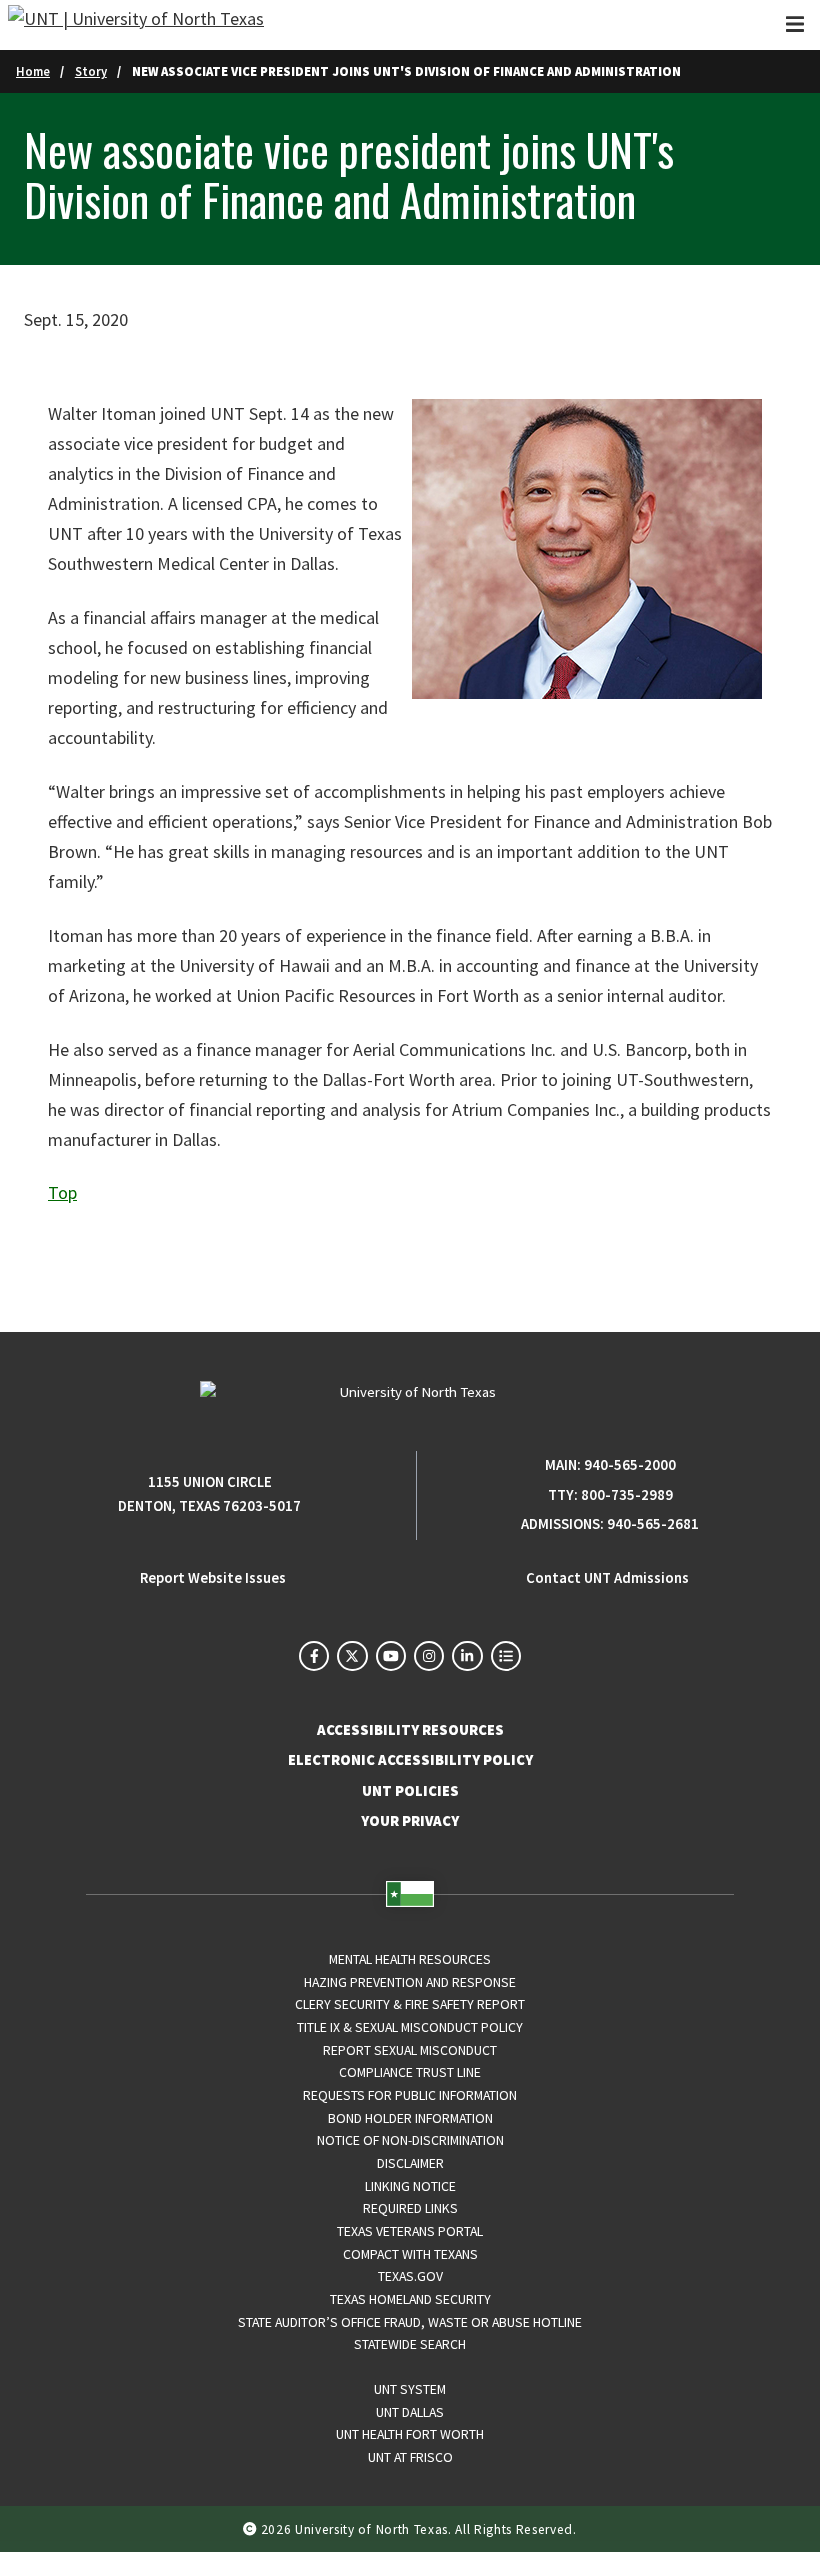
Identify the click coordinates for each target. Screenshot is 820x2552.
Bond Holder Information (410, 2118)
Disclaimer (410, 2163)
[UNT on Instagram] (429, 1656)
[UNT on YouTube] (391, 1656)
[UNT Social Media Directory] (506, 1656)
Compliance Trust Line (410, 2072)
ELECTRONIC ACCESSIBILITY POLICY (410, 1760)
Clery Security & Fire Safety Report (410, 2004)
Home (33, 71)
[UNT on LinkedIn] (467, 1656)
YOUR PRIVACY (410, 1821)
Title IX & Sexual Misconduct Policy (410, 2027)
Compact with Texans (410, 2254)
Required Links (410, 2208)
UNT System (410, 2389)
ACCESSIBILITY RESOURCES (410, 1730)
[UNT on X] (352, 1656)
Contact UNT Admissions (607, 1578)
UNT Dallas (410, 2412)
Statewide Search (410, 2344)
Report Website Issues (213, 1578)
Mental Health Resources (410, 1959)
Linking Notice (410, 2186)
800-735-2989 (627, 1495)
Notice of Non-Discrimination (410, 2140)
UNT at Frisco (410, 2457)
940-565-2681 (653, 1524)
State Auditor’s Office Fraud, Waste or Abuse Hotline (410, 2322)
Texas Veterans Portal (410, 2231)
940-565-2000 (630, 1465)
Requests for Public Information (410, 2095)
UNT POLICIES (410, 1791)
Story (91, 71)
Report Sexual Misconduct (410, 2050)
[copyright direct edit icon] (251, 2528)
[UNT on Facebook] (314, 1656)
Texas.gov (410, 2276)
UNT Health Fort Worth (410, 2434)
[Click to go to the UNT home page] (136, 25)
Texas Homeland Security (410, 2299)
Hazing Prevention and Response (410, 1982)
